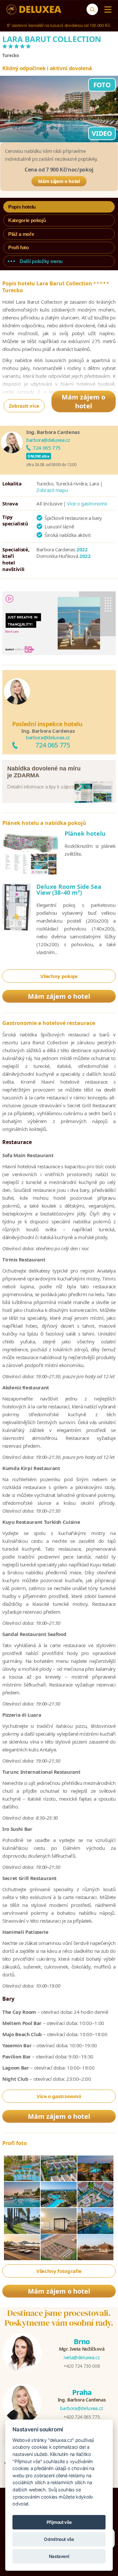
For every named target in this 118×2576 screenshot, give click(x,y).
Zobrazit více (24, 406)
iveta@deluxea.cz (82, 2357)
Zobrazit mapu (52, 490)
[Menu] (106, 10)
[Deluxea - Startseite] (34, 10)
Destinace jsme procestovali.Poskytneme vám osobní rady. (59, 2318)
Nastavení (59, 2556)
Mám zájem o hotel (59, 181)
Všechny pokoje (59, 976)
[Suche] (92, 9)
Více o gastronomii (87, 503)
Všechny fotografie (59, 2271)
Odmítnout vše (59, 2539)
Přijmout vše (59, 2522)
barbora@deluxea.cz (48, 440)
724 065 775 (47, 448)
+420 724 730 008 (82, 2366)
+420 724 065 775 (82, 2417)
